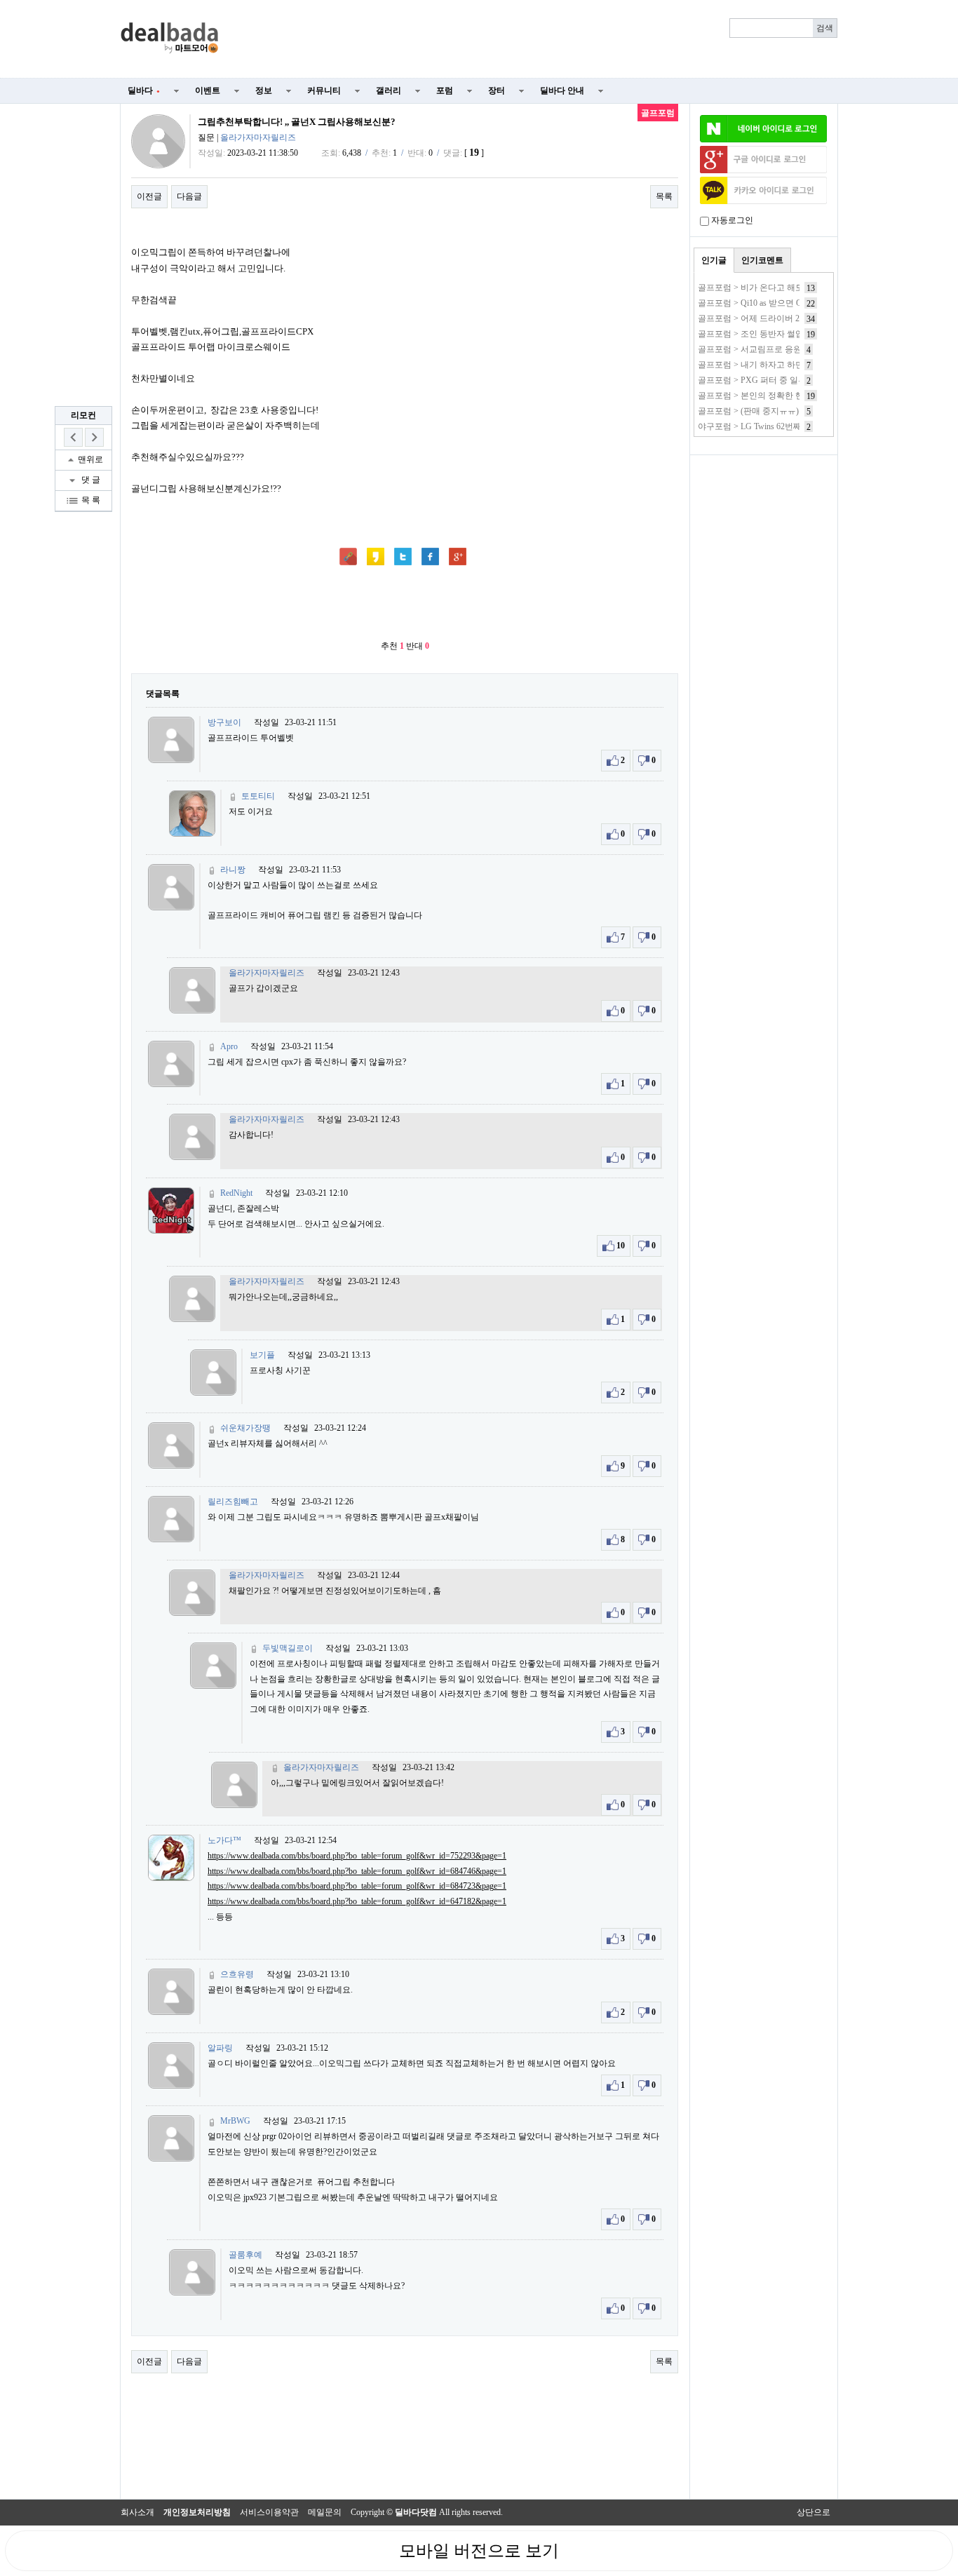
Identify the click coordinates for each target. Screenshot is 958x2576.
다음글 (189, 196)
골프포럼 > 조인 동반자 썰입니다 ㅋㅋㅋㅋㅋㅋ (785, 334)
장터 (497, 90)
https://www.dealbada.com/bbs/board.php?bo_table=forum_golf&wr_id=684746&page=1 (357, 1871)
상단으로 (814, 2512)
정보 (264, 90)
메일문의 (325, 2512)
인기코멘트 (762, 260)
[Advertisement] (537, 39)
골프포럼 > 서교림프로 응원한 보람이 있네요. (782, 349)
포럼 (445, 90)
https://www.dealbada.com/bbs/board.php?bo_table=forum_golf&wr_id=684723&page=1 (357, 1886)
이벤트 (208, 90)
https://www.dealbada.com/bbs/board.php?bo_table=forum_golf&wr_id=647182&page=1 (357, 1901)
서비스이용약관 (269, 2512)
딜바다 (144, 90)
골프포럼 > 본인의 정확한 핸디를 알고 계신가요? (788, 396)
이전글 (149, 196)
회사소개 (137, 2512)
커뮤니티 (324, 90)
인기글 (714, 260)
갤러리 (389, 90)
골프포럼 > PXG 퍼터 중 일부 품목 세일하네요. (785, 380)
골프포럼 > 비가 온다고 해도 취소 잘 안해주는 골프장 (797, 288)
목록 (664, 196)
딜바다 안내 (562, 90)
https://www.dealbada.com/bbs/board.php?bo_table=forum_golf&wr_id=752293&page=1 (357, 1856)
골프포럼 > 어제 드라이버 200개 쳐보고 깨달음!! (787, 318)
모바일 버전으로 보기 (479, 2551)
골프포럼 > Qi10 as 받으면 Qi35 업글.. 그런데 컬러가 (794, 303)
